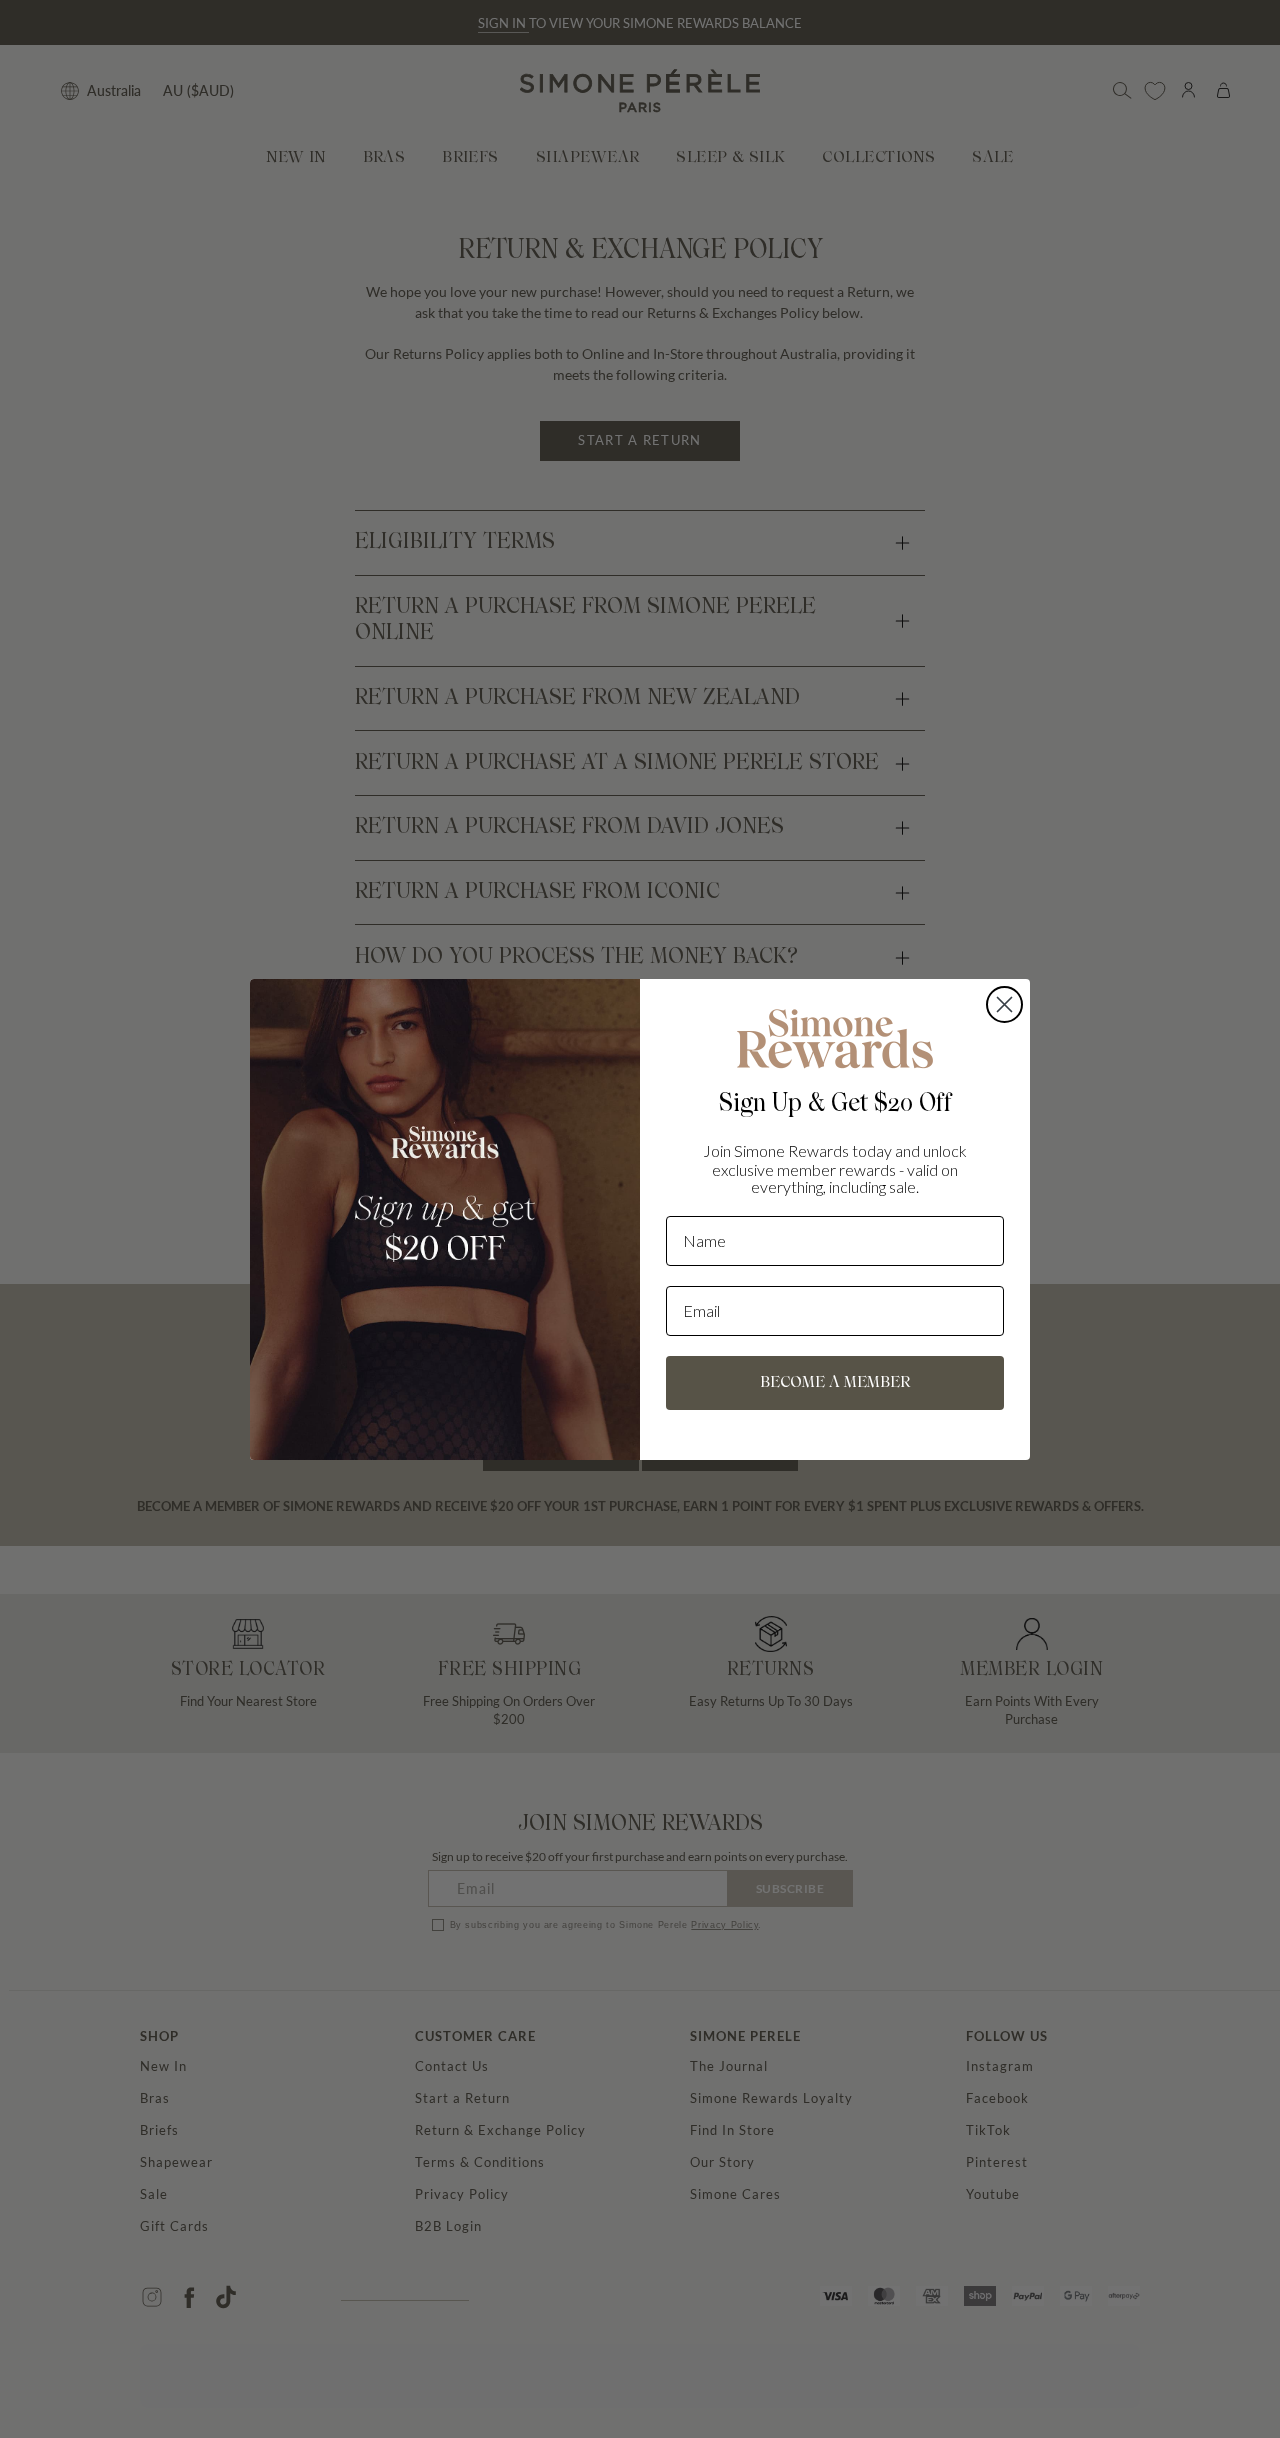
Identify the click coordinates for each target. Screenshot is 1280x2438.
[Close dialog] (1004, 1004)
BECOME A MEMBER (835, 1383)
